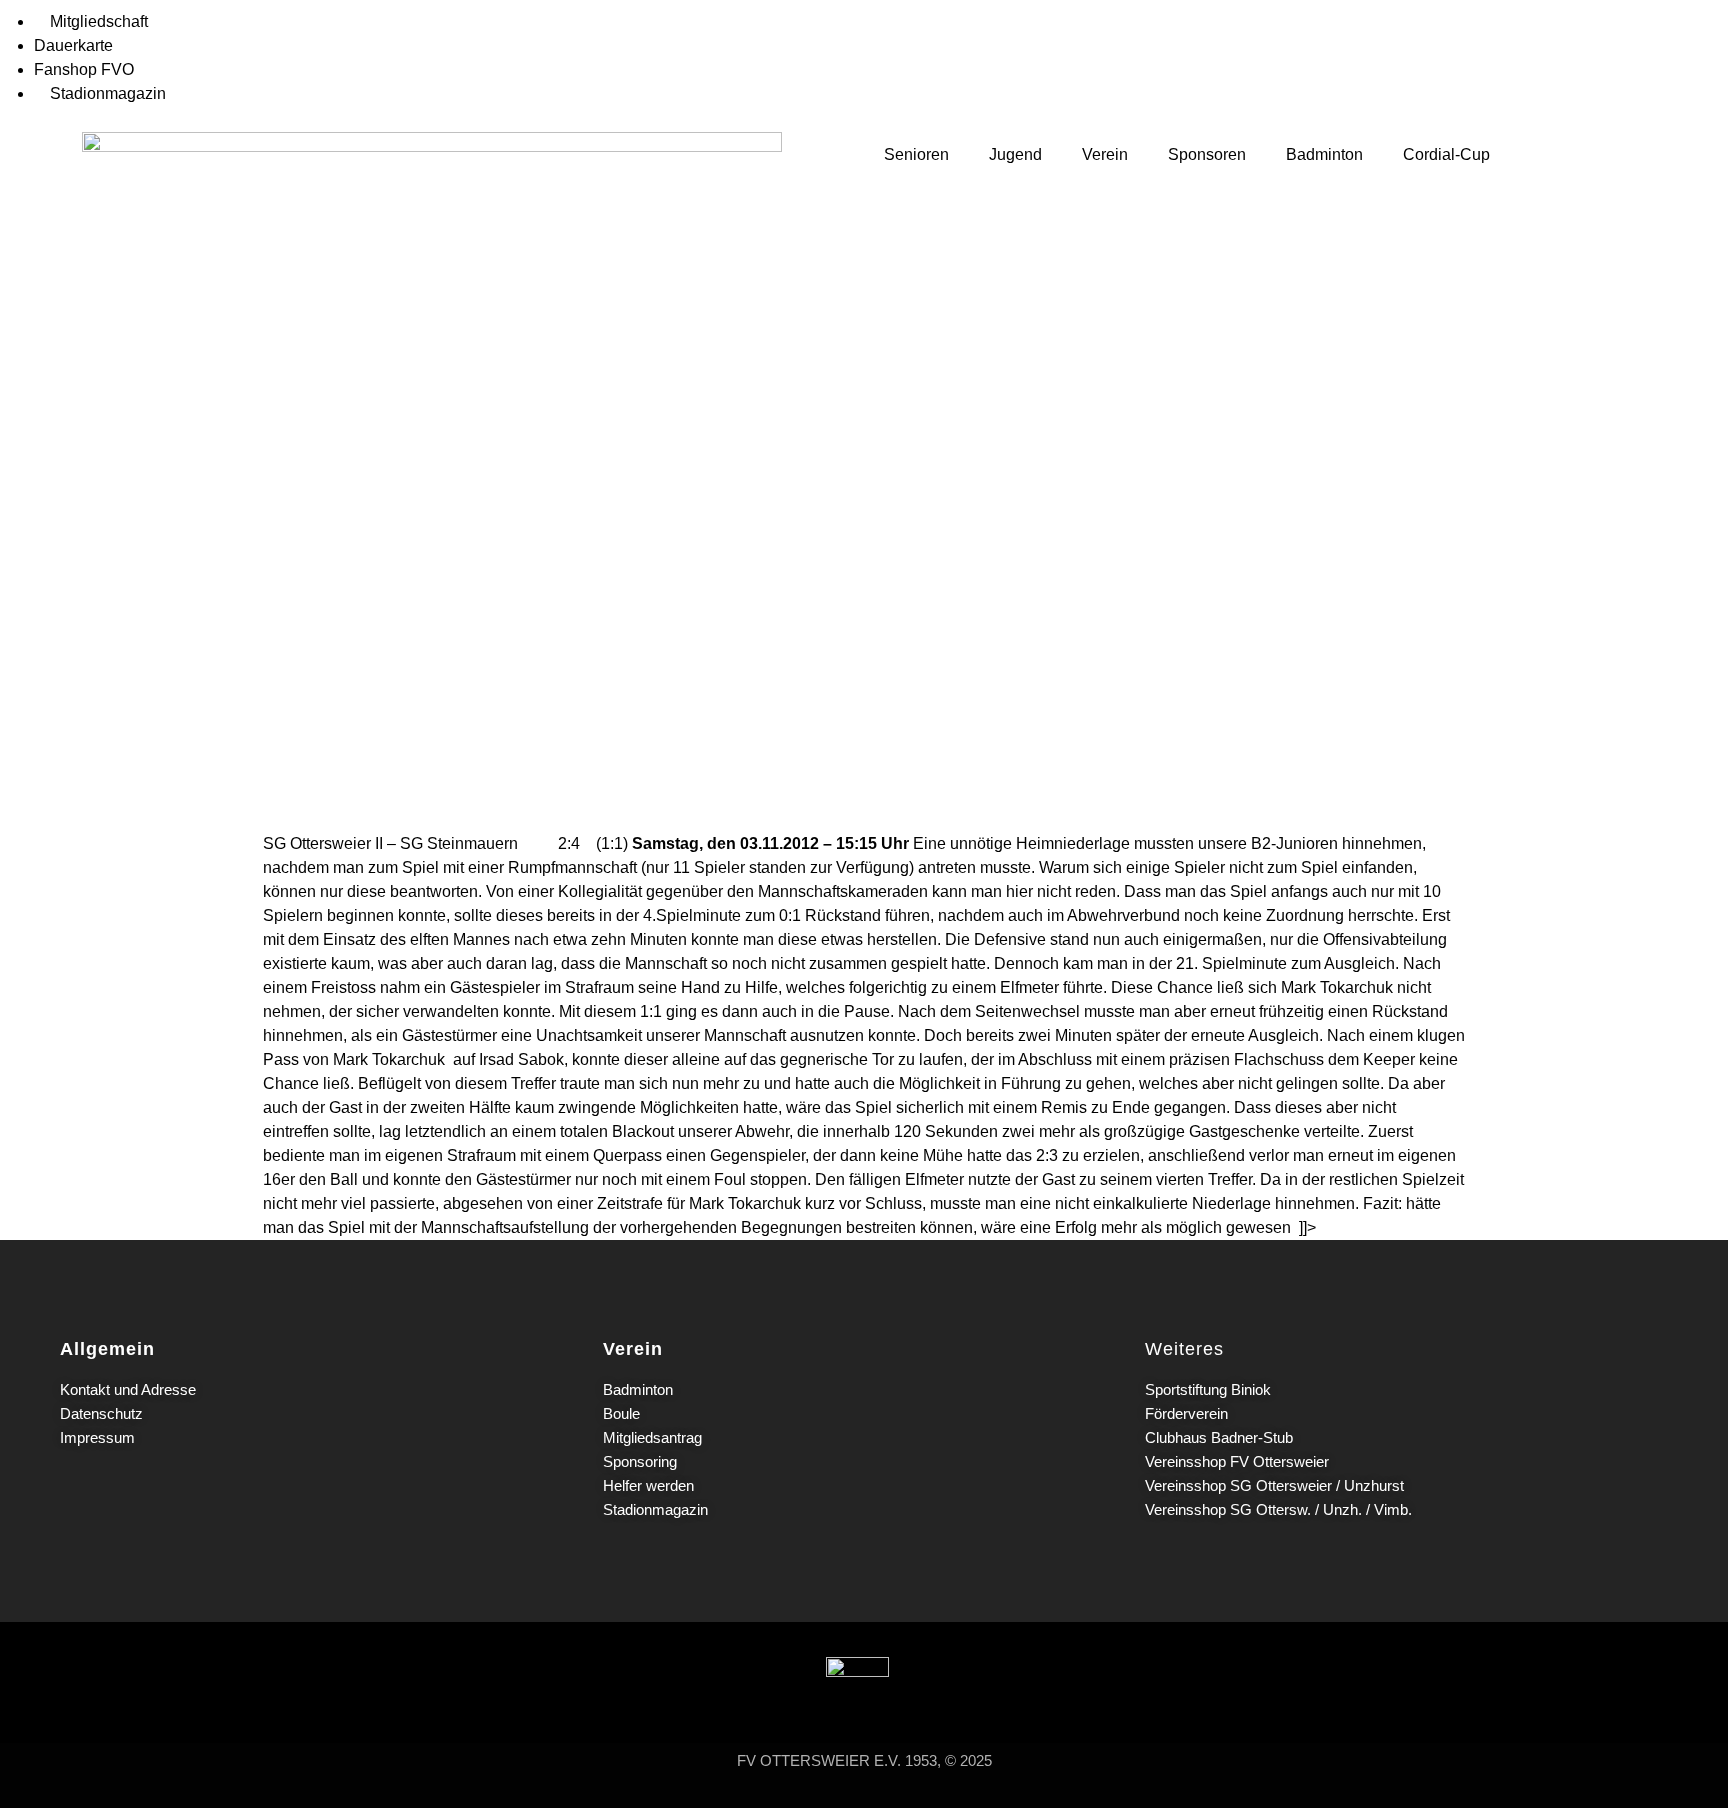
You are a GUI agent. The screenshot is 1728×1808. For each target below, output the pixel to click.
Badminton (1324, 154)
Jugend (1015, 154)
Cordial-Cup (1446, 154)
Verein (1105, 154)
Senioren (916, 154)
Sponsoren (1207, 154)
